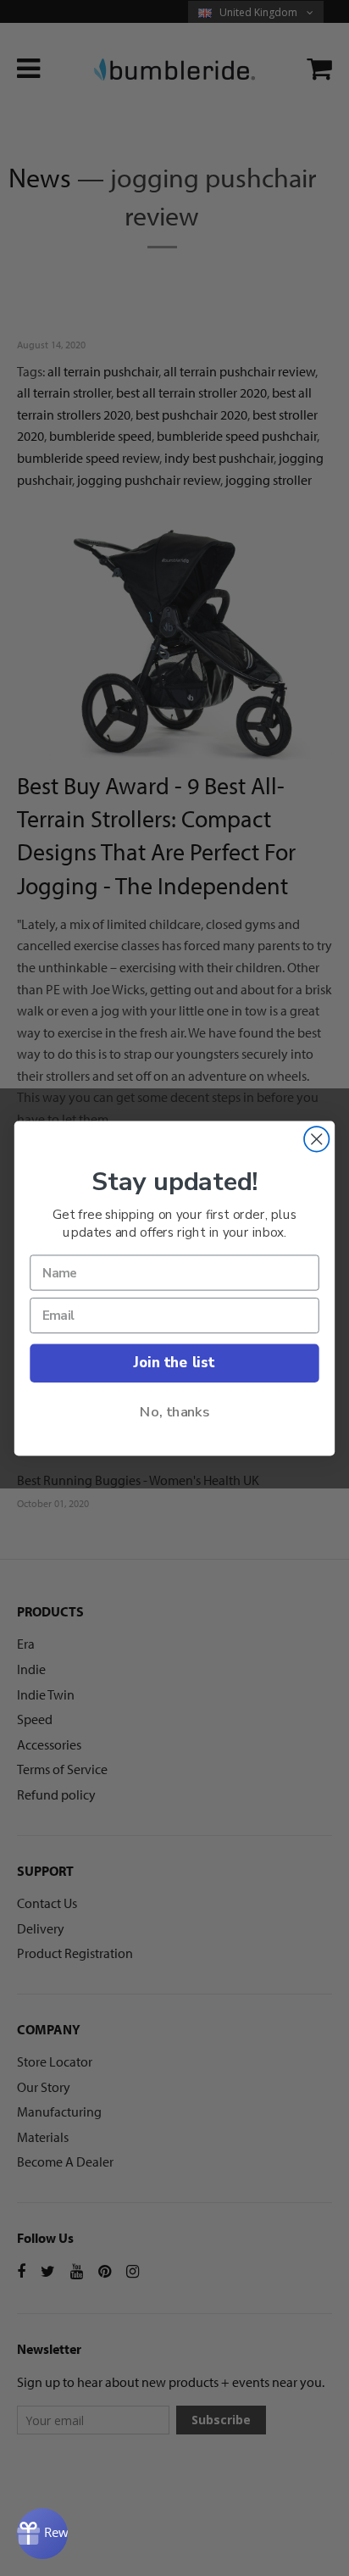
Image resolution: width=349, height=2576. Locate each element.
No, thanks (174, 1411)
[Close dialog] (316, 1139)
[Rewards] (42, 2534)
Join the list (174, 1363)
